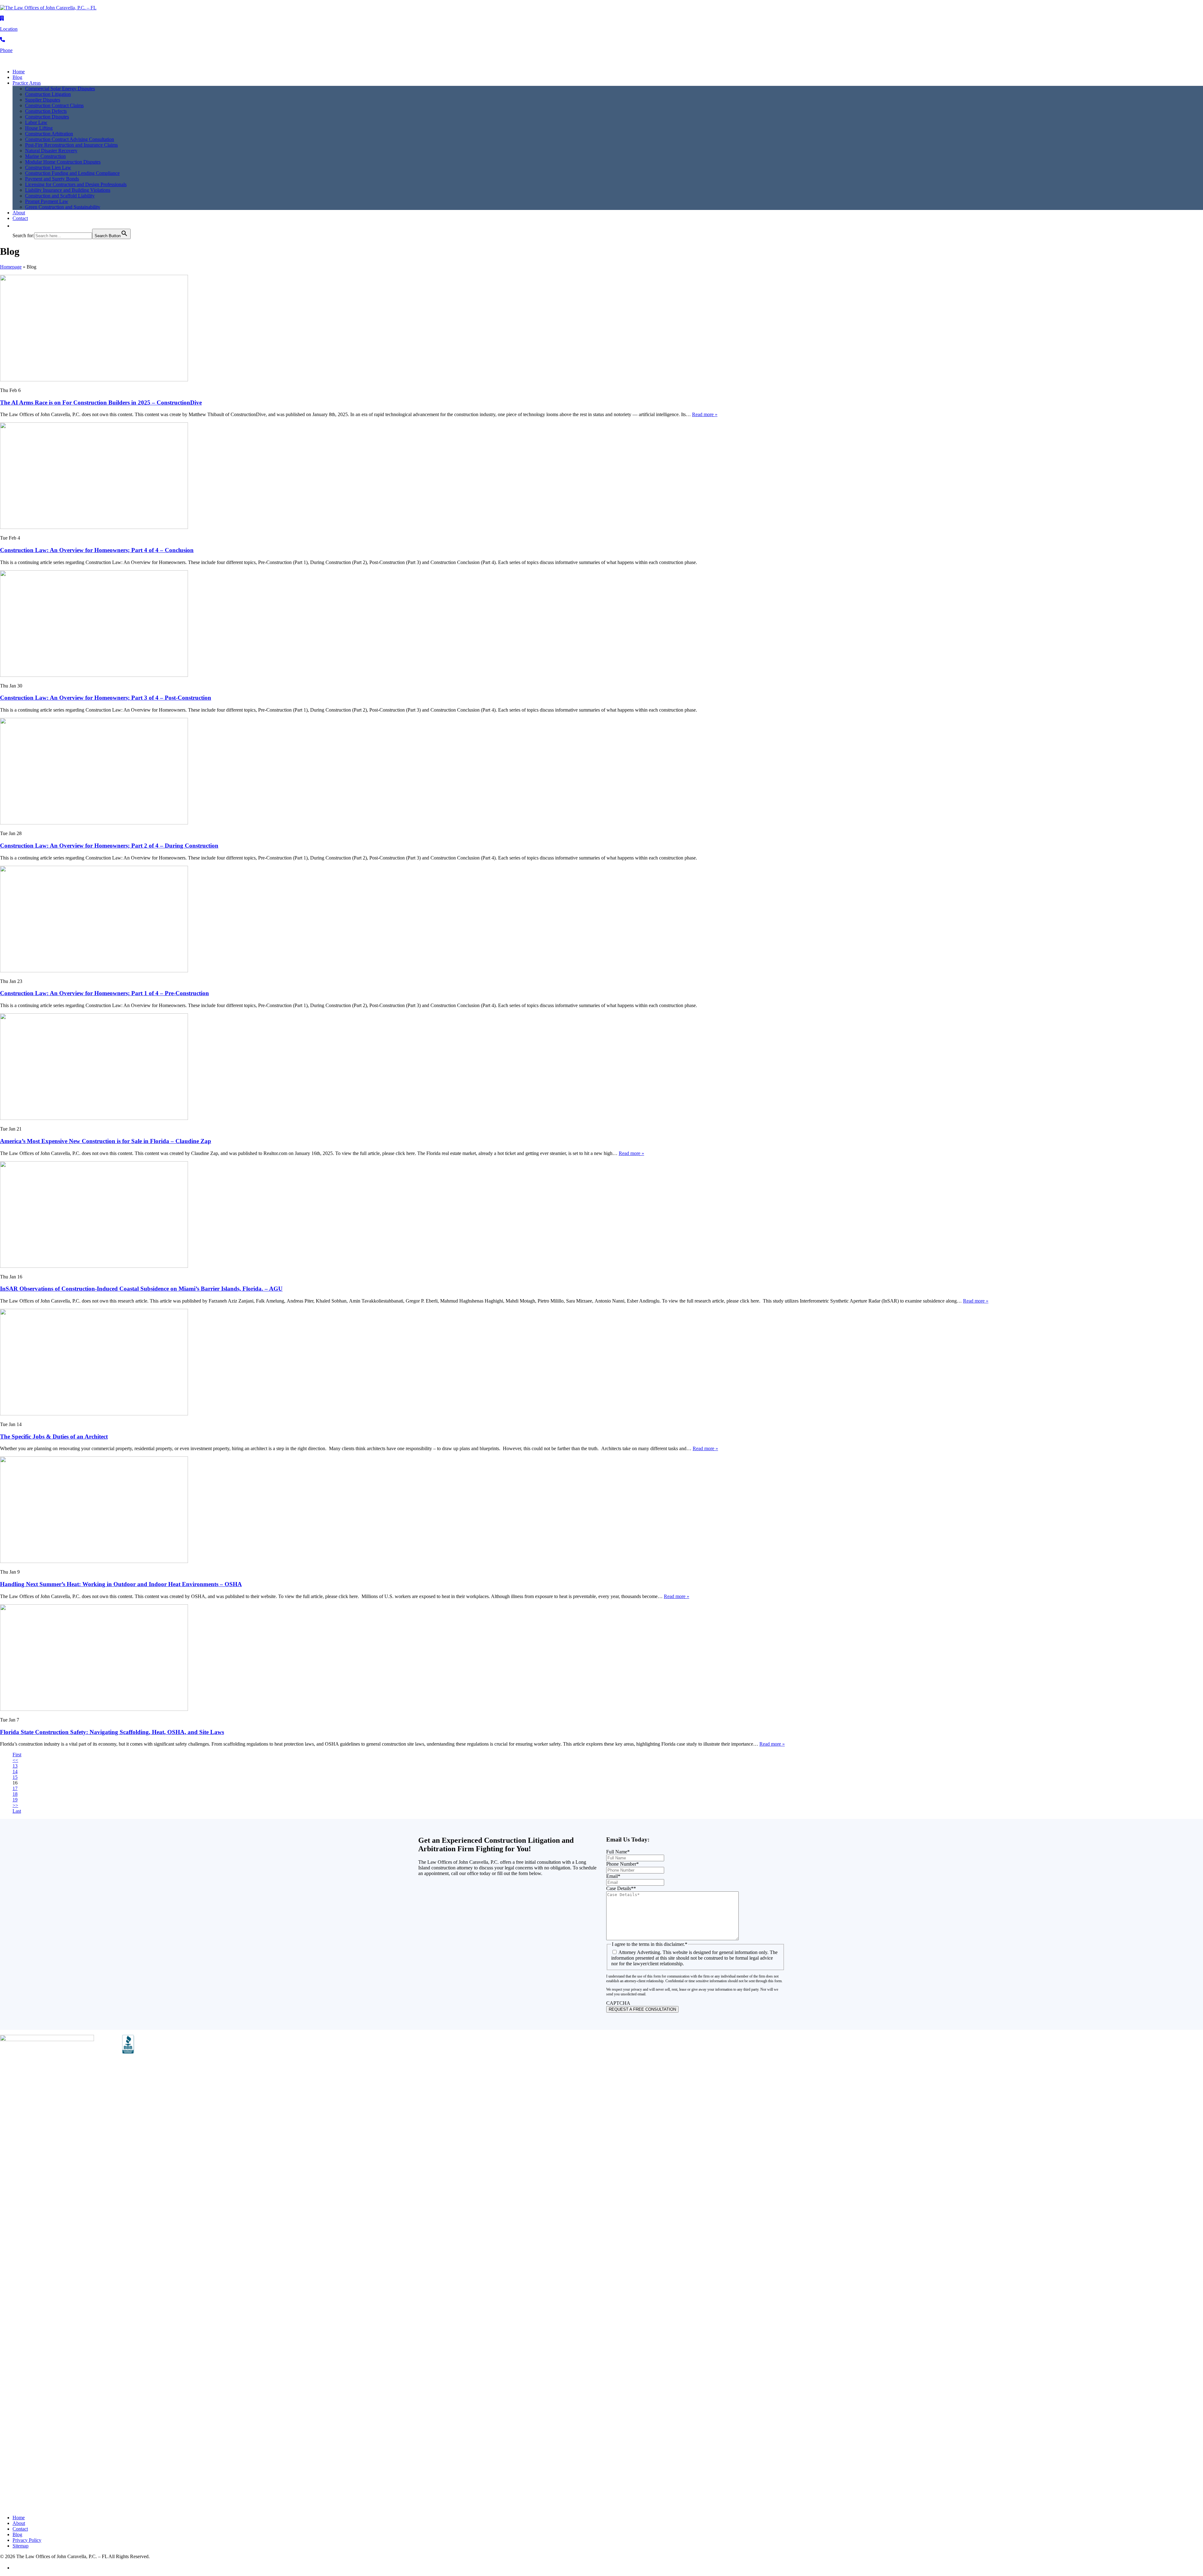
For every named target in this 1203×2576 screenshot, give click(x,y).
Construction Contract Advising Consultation (70, 139)
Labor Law (36, 122)
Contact (20, 218)
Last (17, 1811)
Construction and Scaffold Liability (60, 196)
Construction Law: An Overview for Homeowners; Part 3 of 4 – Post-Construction (106, 698)
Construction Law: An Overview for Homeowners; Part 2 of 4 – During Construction (109, 846)
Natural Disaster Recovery (51, 151)
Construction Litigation (48, 94)
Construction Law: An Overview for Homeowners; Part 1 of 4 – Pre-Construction (104, 993)
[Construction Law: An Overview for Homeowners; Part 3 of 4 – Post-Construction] (94, 675)
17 (15, 1788)
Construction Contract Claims (54, 105)
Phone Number (622, 1864)
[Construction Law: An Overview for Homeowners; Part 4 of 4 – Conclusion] (94, 527)
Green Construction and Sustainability (63, 207)
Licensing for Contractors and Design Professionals (76, 184)
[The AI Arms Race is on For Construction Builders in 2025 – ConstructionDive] (94, 380)
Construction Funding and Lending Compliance (72, 173)
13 (15, 1766)
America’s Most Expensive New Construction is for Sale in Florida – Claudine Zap (106, 1141)
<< (15, 1760)
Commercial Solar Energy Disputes (60, 89)
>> (15, 1805)
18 (15, 1794)
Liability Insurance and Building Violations (68, 190)
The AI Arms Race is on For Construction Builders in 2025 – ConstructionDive (101, 402)
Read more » (705, 414)
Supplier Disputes (43, 100)
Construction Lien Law (48, 167)
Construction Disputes (47, 117)
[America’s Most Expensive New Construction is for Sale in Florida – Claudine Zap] (94, 1118)
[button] (16, 226)
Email (613, 1876)
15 (15, 1777)
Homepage (11, 267)
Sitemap (21, 2546)
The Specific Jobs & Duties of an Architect (54, 1437)
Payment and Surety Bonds (52, 179)
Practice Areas (27, 83)
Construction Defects (46, 111)
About (19, 213)
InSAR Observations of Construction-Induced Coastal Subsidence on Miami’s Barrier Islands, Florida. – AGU (141, 1289)
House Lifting (39, 128)
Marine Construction (45, 156)
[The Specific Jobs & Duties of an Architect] (94, 1414)
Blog (17, 77)
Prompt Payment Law (47, 201)
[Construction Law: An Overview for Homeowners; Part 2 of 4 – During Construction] (94, 823)
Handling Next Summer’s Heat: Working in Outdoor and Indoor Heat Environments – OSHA (121, 1584)
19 (15, 1800)
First (17, 1755)
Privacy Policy (27, 2540)
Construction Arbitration (49, 134)
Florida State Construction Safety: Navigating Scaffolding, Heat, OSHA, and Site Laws (112, 1732)
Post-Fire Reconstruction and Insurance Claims (71, 145)
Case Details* (621, 1888)
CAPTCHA (618, 2003)
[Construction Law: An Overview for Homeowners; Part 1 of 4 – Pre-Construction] (94, 971)
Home (19, 72)
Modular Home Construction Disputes (63, 162)
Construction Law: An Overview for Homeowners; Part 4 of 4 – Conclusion (97, 550)
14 (15, 1771)
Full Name (618, 1852)
